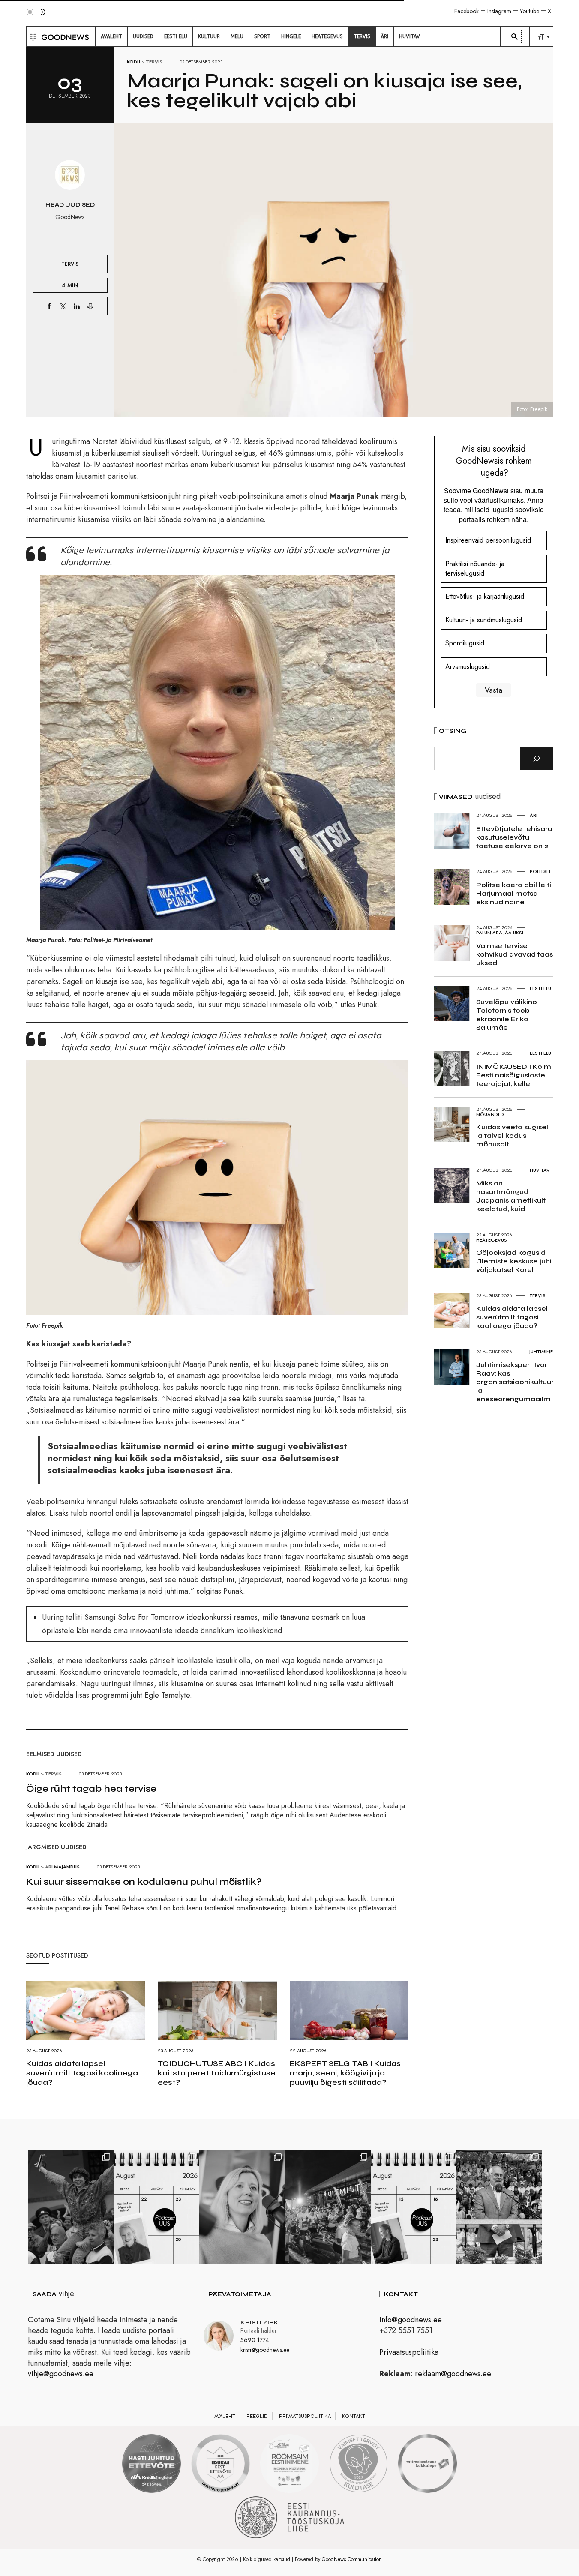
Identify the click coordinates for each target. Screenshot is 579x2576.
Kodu (133, 62)
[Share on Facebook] (49, 306)
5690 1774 (255, 2340)
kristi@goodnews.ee (265, 2350)
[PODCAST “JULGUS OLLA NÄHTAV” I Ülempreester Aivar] (156, 2207)
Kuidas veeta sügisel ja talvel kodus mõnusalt (512, 1135)
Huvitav (540, 1170)
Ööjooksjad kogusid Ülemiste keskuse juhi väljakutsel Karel (514, 1261)
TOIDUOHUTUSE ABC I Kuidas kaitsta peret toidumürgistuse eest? (217, 2073)
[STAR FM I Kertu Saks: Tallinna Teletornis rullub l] (242, 2207)
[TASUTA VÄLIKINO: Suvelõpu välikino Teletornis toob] (71, 2207)
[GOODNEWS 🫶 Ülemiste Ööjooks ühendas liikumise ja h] (328, 2207)
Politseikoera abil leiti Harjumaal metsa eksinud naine (514, 893)
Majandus (67, 1867)
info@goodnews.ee (411, 2320)
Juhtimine (541, 1352)
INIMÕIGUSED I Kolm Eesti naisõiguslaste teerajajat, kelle (514, 1075)
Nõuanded (490, 1114)
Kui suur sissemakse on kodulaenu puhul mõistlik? (144, 1882)
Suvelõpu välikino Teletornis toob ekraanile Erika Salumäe (507, 1015)
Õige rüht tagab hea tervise (91, 1789)
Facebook (466, 11)
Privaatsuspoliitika (409, 2352)
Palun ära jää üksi (500, 933)
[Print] (90, 306)
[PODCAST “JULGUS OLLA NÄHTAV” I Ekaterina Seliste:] (414, 2207)
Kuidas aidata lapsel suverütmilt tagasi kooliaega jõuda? (82, 2073)
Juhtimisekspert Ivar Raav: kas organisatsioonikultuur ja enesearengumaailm (515, 1382)
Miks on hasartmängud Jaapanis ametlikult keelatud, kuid (511, 1196)
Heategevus (492, 1240)
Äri (49, 1867)
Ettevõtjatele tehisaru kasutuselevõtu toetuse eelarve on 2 (514, 837)
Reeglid (257, 2416)
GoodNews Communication (352, 2559)
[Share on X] (63, 306)
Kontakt (354, 2416)
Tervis (154, 62)
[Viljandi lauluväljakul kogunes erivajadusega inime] (499, 2207)
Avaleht (225, 2416)
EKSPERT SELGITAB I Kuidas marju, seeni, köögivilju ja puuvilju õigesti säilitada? (345, 2073)
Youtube (529, 11)
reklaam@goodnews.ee (453, 2374)
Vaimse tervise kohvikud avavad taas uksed (514, 954)
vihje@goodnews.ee (61, 2374)
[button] (32, 36)
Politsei (540, 871)
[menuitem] (111, 36)
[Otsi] (537, 759)
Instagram (499, 11)
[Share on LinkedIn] (77, 306)
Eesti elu (540, 988)
